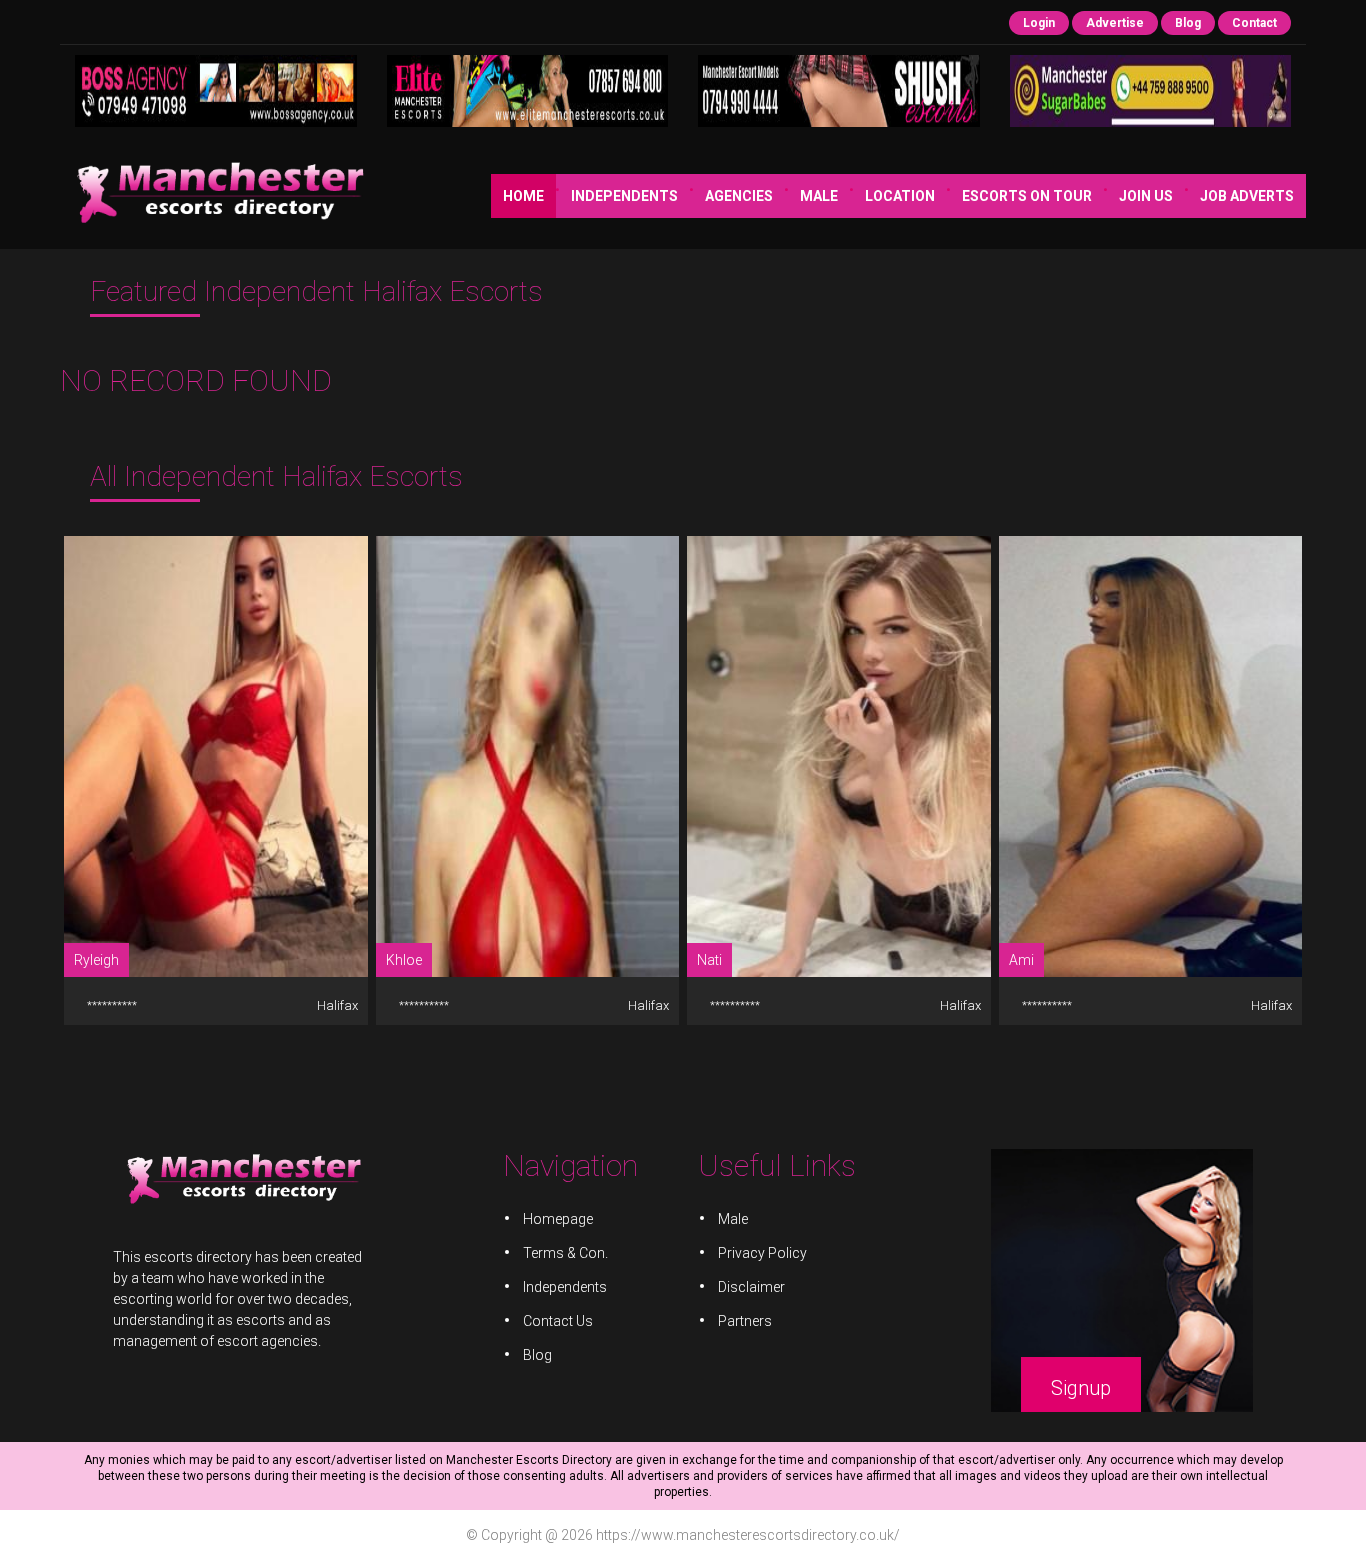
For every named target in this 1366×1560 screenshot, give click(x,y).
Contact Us (558, 1321)
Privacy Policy (762, 1253)
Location (900, 196)
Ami (1021, 960)
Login (1039, 23)
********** (112, 1005)
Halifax (336, 1005)
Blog (1188, 23)
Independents (624, 196)
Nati (709, 960)
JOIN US (1146, 196)
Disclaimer (751, 1287)
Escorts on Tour (1027, 196)
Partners (745, 1321)
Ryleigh (96, 960)
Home (523, 196)
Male (819, 196)
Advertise (1115, 23)
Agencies (739, 196)
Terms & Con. (565, 1253)
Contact (1254, 23)
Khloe (404, 960)
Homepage (558, 1219)
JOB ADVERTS (1247, 196)
